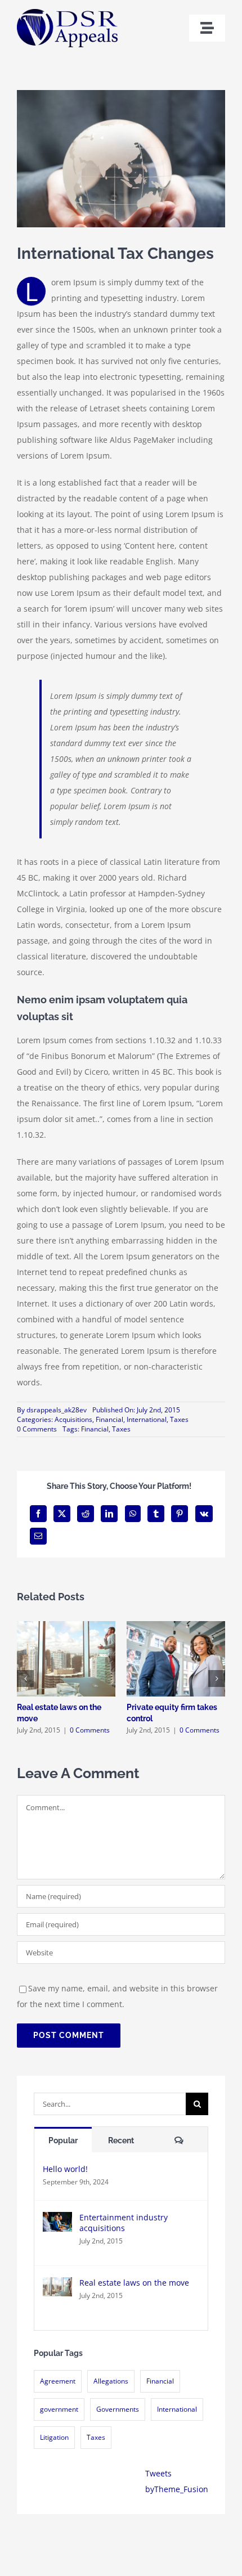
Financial (160, 2381)
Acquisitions (73, 1419)
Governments (118, 2409)
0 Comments (37, 1429)
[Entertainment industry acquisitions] (57, 2220)
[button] (25, 1679)
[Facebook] (38, 1514)
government (59, 2409)
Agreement (58, 2381)
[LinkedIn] (109, 1514)
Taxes (96, 2437)
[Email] (38, 1536)
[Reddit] (86, 1514)
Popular (63, 2140)
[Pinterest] (180, 1514)
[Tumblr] (156, 1514)
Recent (121, 2140)
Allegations (111, 2381)
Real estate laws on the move (134, 2283)
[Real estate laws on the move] (57, 2285)
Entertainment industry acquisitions (124, 2223)
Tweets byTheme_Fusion (177, 2481)
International (177, 2409)
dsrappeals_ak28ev (57, 1410)
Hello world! (65, 2169)
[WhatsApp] (133, 1514)
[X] (62, 1514)
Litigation (54, 2437)
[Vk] (204, 1514)
